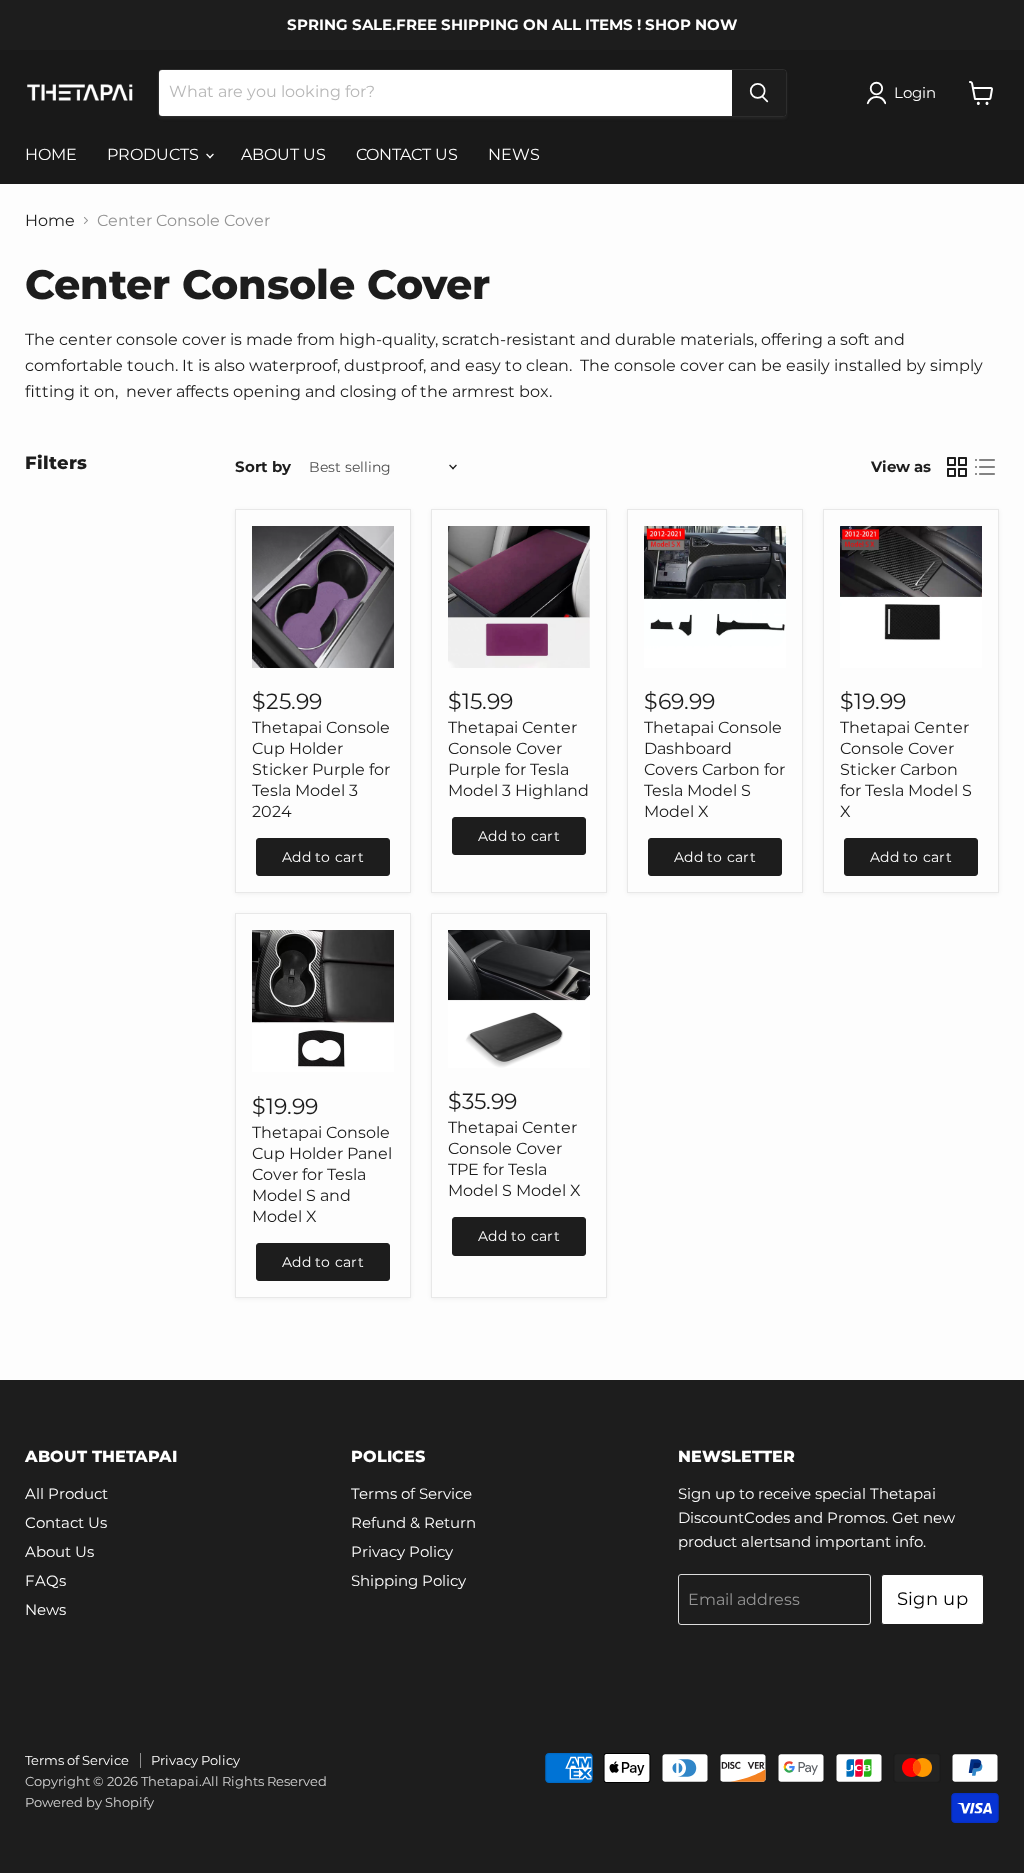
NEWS (514, 154)
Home (50, 221)
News (45, 1609)
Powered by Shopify (89, 1802)
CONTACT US (407, 154)
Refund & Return (413, 1522)
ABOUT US (283, 154)
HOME (51, 154)
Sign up (933, 1599)
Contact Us (66, 1522)
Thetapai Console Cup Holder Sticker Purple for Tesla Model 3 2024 (321, 769)
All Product (66, 1493)
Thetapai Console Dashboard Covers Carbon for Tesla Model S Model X (714, 769)
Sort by (263, 466)
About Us (59, 1551)
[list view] (985, 467)
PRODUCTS (155, 154)
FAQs (45, 1580)
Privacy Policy (402, 1551)
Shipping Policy (408, 1580)
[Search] (759, 93)
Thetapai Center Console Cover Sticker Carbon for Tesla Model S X (906, 769)
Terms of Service (411, 1493)
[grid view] (957, 467)
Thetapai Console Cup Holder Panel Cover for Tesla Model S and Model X (322, 1174)
